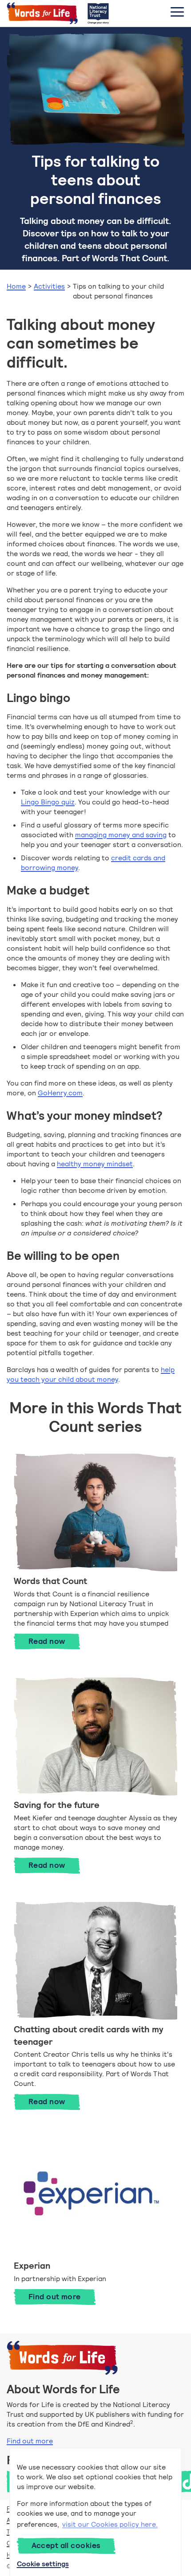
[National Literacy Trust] (98, 13)
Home (16, 286)
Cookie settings (43, 2564)
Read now (54, 1641)
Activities (49, 286)
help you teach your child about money (91, 1374)
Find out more (55, 2297)
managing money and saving (121, 835)
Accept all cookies (66, 2545)
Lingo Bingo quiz (48, 802)
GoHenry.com (60, 1093)
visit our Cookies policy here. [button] (110, 2524)
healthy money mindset (95, 1164)
